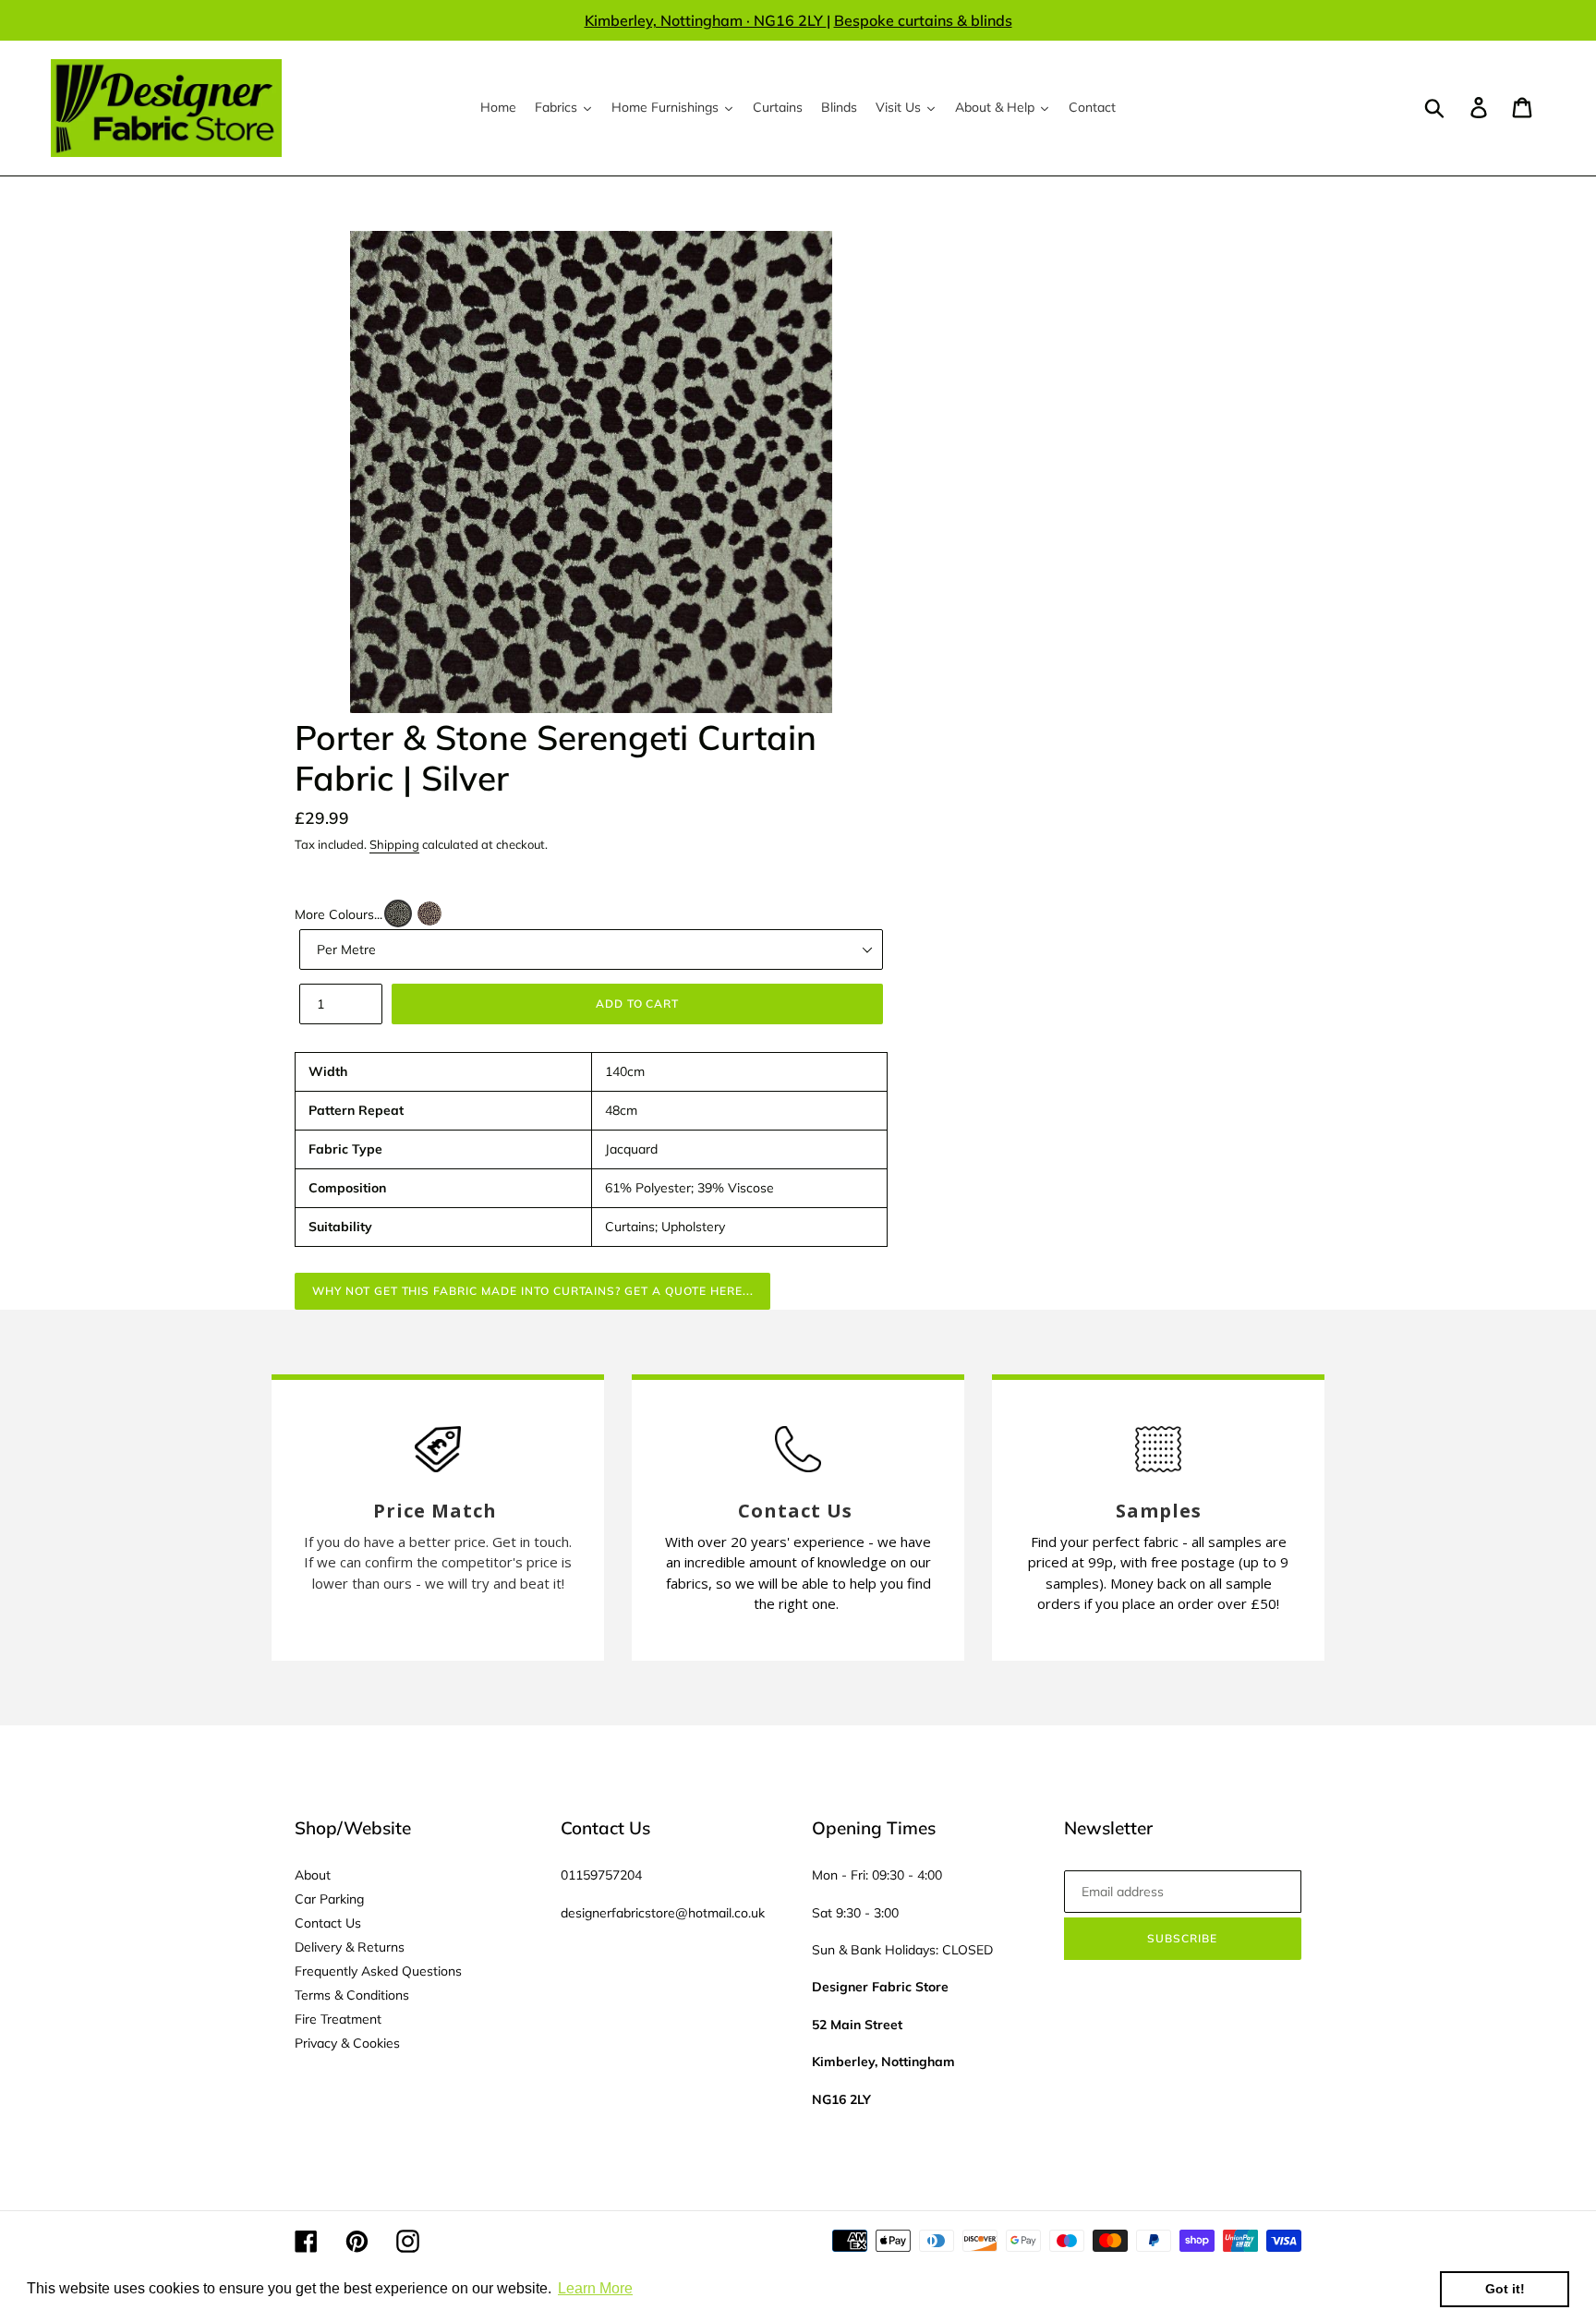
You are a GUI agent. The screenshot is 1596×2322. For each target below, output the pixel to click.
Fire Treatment (338, 2019)
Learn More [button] (595, 2288)
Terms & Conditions (352, 1995)
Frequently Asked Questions (378, 1971)
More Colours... (339, 914)
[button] (398, 913)
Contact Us (328, 1923)
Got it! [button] (1505, 2289)
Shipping (394, 844)
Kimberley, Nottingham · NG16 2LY (706, 20)
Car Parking (329, 1899)
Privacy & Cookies (347, 2043)
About (313, 1875)
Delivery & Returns (350, 1947)
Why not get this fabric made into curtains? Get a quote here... (532, 1291)
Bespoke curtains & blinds (923, 20)
